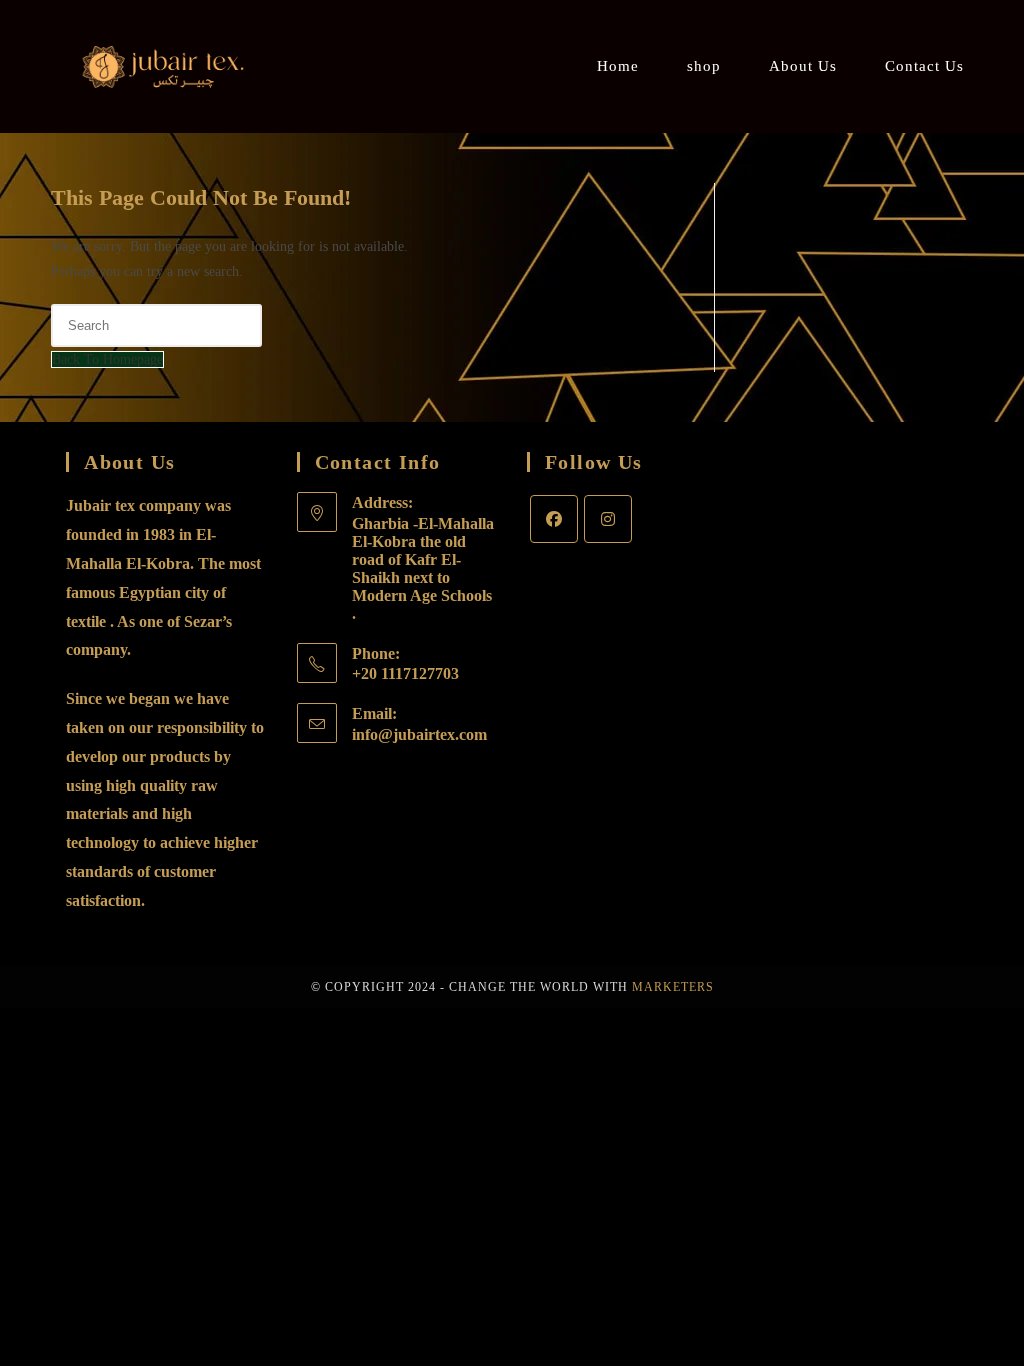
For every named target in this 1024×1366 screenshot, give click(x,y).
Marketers (673, 987)
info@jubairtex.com (419, 734)
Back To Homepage (107, 359)
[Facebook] (554, 519)
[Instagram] (608, 519)
